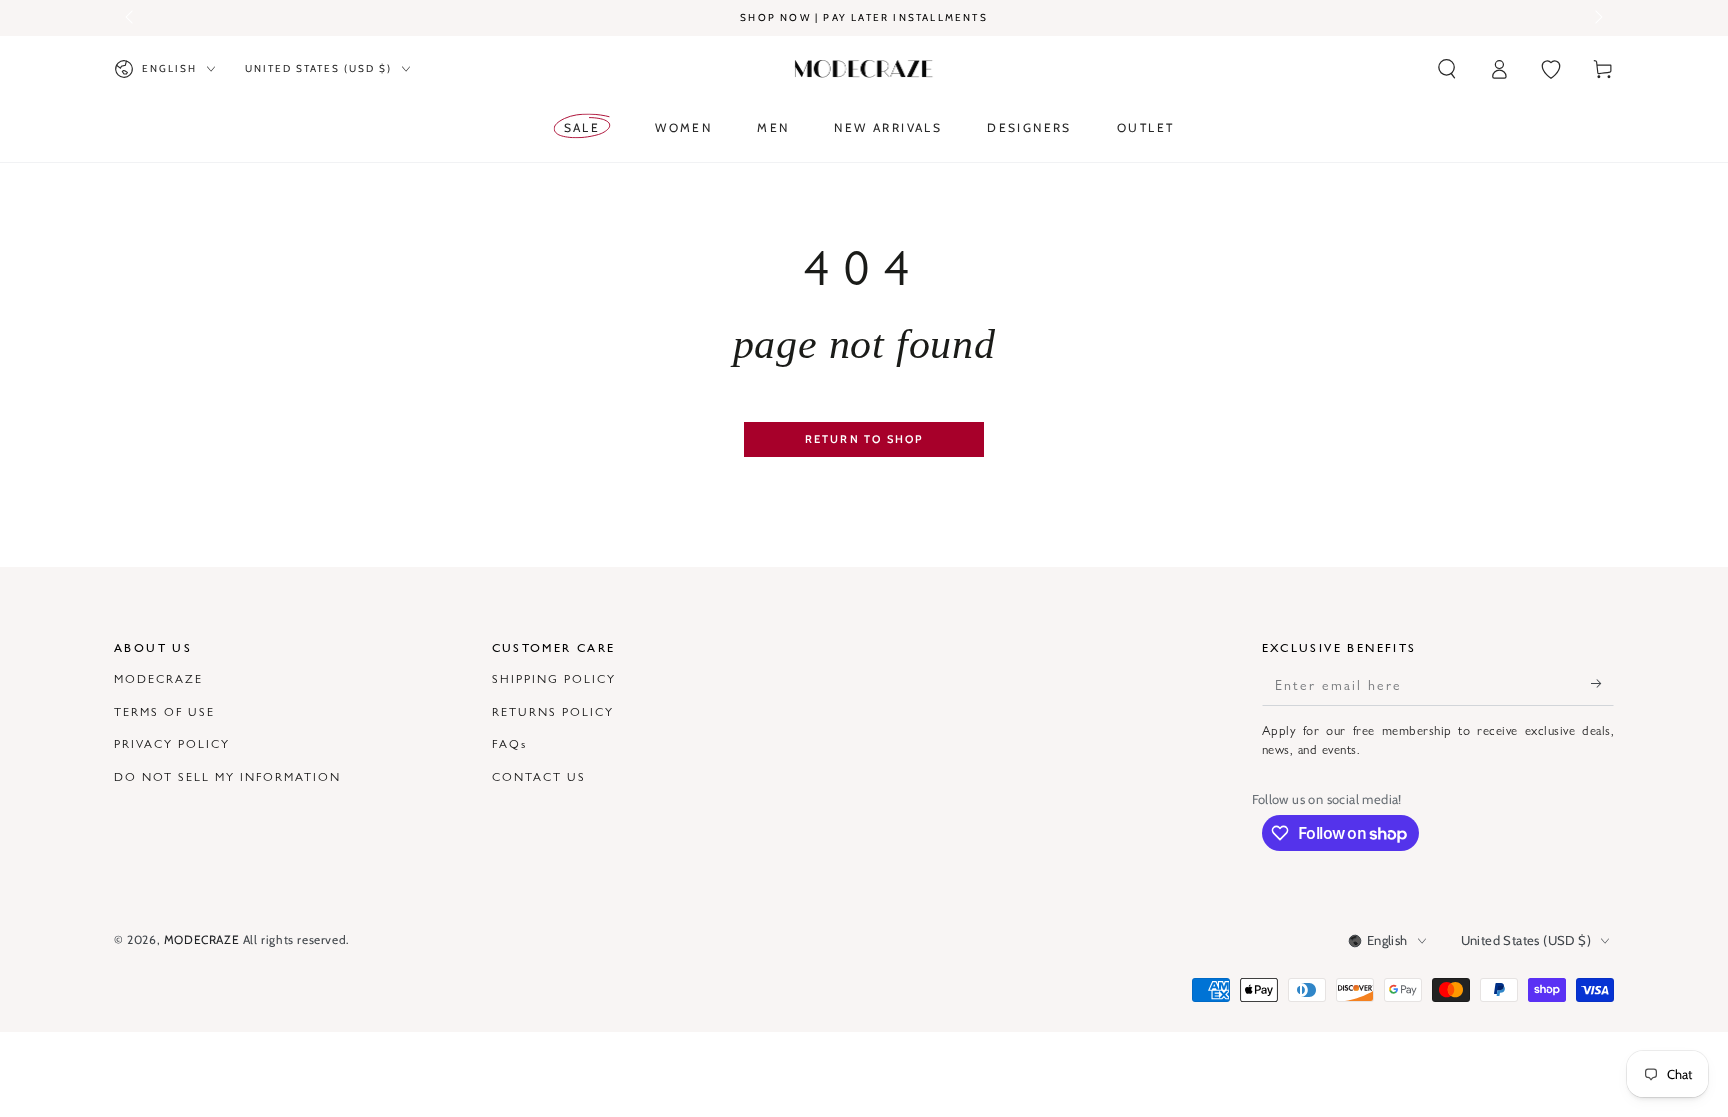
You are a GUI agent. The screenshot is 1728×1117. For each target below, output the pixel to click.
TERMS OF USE (164, 711)
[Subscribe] (1602, 683)
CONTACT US (539, 776)
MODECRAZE (158, 678)
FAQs (509, 743)
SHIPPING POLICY (554, 678)
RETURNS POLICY (553, 711)
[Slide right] (1597, 18)
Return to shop (864, 439)
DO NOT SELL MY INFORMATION (227, 776)
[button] (1447, 69)
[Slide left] (131, 18)
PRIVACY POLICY (172, 743)
